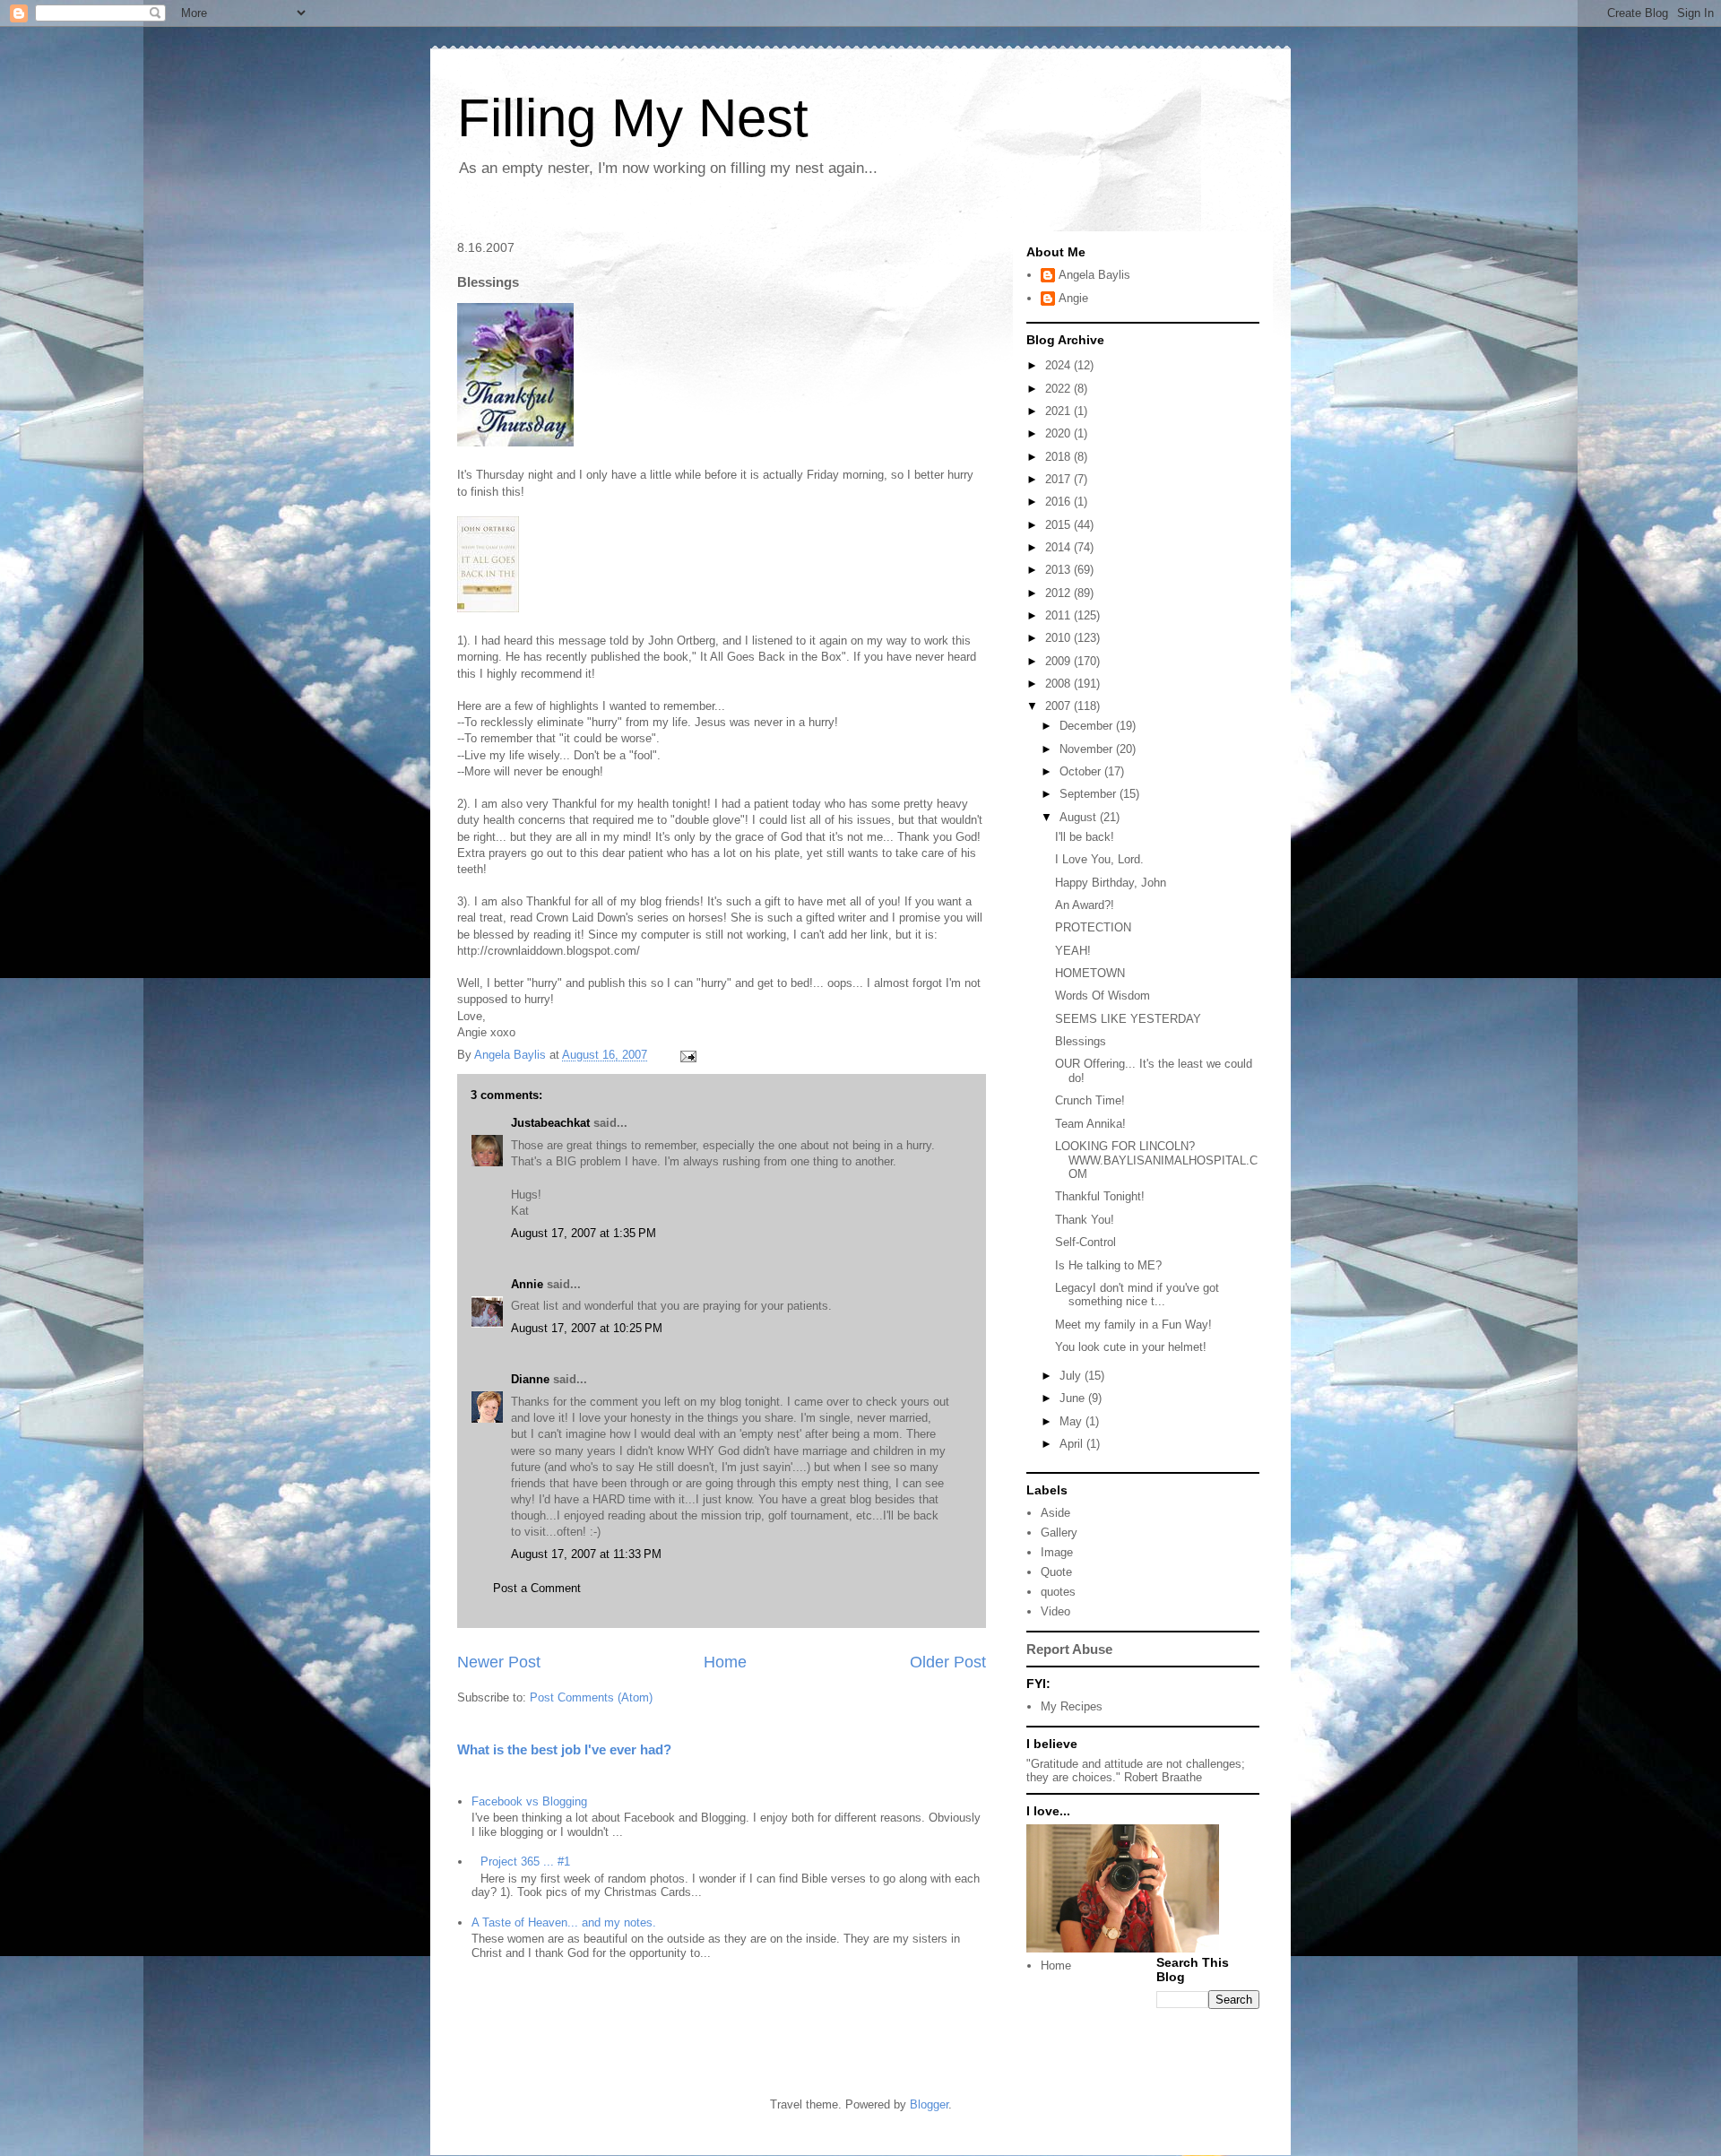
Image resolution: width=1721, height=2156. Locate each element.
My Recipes (1072, 1706)
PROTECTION (1093, 927)
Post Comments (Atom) (591, 1697)
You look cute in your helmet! (1131, 1347)
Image (1057, 1552)
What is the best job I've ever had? (564, 1749)
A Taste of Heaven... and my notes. (564, 1922)
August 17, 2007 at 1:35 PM (584, 1233)
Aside (1055, 1513)
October (1082, 771)
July (1072, 1376)
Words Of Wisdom (1103, 996)
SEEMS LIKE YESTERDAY (1128, 1019)
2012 (1059, 593)
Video (1055, 1611)
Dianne (530, 1379)
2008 (1059, 684)
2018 (1059, 457)
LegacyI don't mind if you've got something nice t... (1137, 1295)
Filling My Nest (633, 118)
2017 (1059, 479)
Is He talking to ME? (1108, 1265)
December (1088, 726)
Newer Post (499, 1662)
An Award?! (1085, 905)
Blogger (929, 2104)
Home (725, 1662)
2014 (1059, 547)
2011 (1059, 615)
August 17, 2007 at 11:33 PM (586, 1554)
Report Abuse (1069, 1649)
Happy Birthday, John (1111, 883)
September (1090, 794)
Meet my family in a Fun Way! (1133, 1325)
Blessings (1081, 1041)
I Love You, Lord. (1099, 859)
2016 (1059, 502)
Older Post (948, 1662)
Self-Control (1085, 1242)
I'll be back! (1085, 837)
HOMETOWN (1090, 973)
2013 (1059, 570)
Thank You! (1085, 1220)
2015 (1059, 525)
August (1080, 817)
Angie (1073, 298)
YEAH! (1073, 951)
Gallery (1059, 1533)
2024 (1059, 365)
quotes (1058, 1592)
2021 (1059, 411)
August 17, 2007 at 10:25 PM (587, 1328)
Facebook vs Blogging (529, 1801)
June (1074, 1398)
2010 (1059, 638)
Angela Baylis (1094, 275)
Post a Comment (537, 1588)
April (1073, 1444)
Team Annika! (1090, 1124)
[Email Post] (687, 1055)
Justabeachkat (550, 1123)
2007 (1059, 706)
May (1072, 1421)
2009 (1059, 661)
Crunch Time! (1090, 1100)
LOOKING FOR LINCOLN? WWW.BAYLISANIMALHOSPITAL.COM (1156, 1160)
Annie (527, 1284)
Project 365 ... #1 (525, 1862)
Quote (1056, 1572)
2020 (1059, 433)
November (1088, 749)
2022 (1059, 389)
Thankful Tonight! (1100, 1196)
